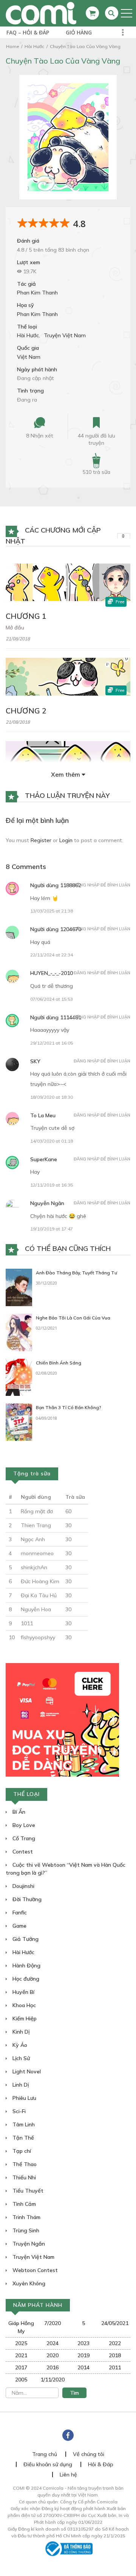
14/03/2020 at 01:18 (52, 1141)
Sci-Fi (18, 2111)
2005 (21, 2380)
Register (41, 840)
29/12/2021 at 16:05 (52, 1043)
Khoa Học (23, 2005)
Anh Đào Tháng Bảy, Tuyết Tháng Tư (76, 1273)
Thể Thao (24, 2164)
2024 (53, 2343)
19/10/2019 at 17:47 (52, 1229)
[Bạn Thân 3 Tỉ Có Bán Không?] (19, 1422)
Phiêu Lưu (24, 2098)
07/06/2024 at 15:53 (52, 999)
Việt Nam (29, 357)
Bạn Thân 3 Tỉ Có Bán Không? (69, 1407)
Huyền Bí (23, 1992)
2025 (21, 2343)
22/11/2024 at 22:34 (52, 955)
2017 (21, 2367)
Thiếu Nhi (23, 2177)
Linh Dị (20, 2085)
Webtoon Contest (34, 2270)
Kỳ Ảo (19, 2045)
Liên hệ (68, 2475)
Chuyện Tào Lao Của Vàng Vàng (85, 46)
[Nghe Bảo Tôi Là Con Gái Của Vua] (19, 1332)
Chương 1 (26, 616)
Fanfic (19, 1913)
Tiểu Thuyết (27, 2191)
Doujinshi (23, 1886)
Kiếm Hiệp (24, 2018)
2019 (83, 2355)
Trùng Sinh (25, 2230)
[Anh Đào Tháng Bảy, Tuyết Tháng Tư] (19, 1287)
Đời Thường (26, 1899)
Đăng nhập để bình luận (102, 885)
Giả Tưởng (25, 1939)
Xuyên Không (28, 2283)
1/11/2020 (53, 2380)
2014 (83, 2367)
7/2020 (53, 2323)
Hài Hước (34, 46)
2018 (115, 2355)
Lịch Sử (20, 2058)
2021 (21, 2355)
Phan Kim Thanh (37, 293)
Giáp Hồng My (21, 2327)
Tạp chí (21, 2151)
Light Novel (26, 2071)
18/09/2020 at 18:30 (52, 1097)
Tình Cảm (23, 2204)
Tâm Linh (23, 2124)
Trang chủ (45, 2454)
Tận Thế (22, 2138)
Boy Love (23, 1825)
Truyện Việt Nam (65, 335)
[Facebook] (68, 2435)
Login (66, 840)
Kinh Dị (20, 2032)
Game (19, 1926)
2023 (83, 2343)
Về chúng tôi (89, 2454)
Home (12, 46)
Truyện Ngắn (28, 2244)
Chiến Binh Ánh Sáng (59, 1363)
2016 (53, 2367)
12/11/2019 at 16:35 (52, 1185)
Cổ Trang (23, 1838)
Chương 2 (26, 711)
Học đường (25, 1979)
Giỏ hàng (79, 32)
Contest (22, 1852)
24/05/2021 (115, 2323)
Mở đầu (15, 628)
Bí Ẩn (18, 1812)
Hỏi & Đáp (101, 2464)
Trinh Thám (26, 2217)
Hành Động (26, 1965)
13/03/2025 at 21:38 (52, 911)
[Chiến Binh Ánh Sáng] (19, 1377)
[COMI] (41, 13)
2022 (115, 2343)
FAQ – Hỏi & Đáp (28, 32)
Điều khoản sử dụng (48, 2464)
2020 (53, 2355)
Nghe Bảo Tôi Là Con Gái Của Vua (73, 1318)
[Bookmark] (96, 423)
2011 (115, 2367)
